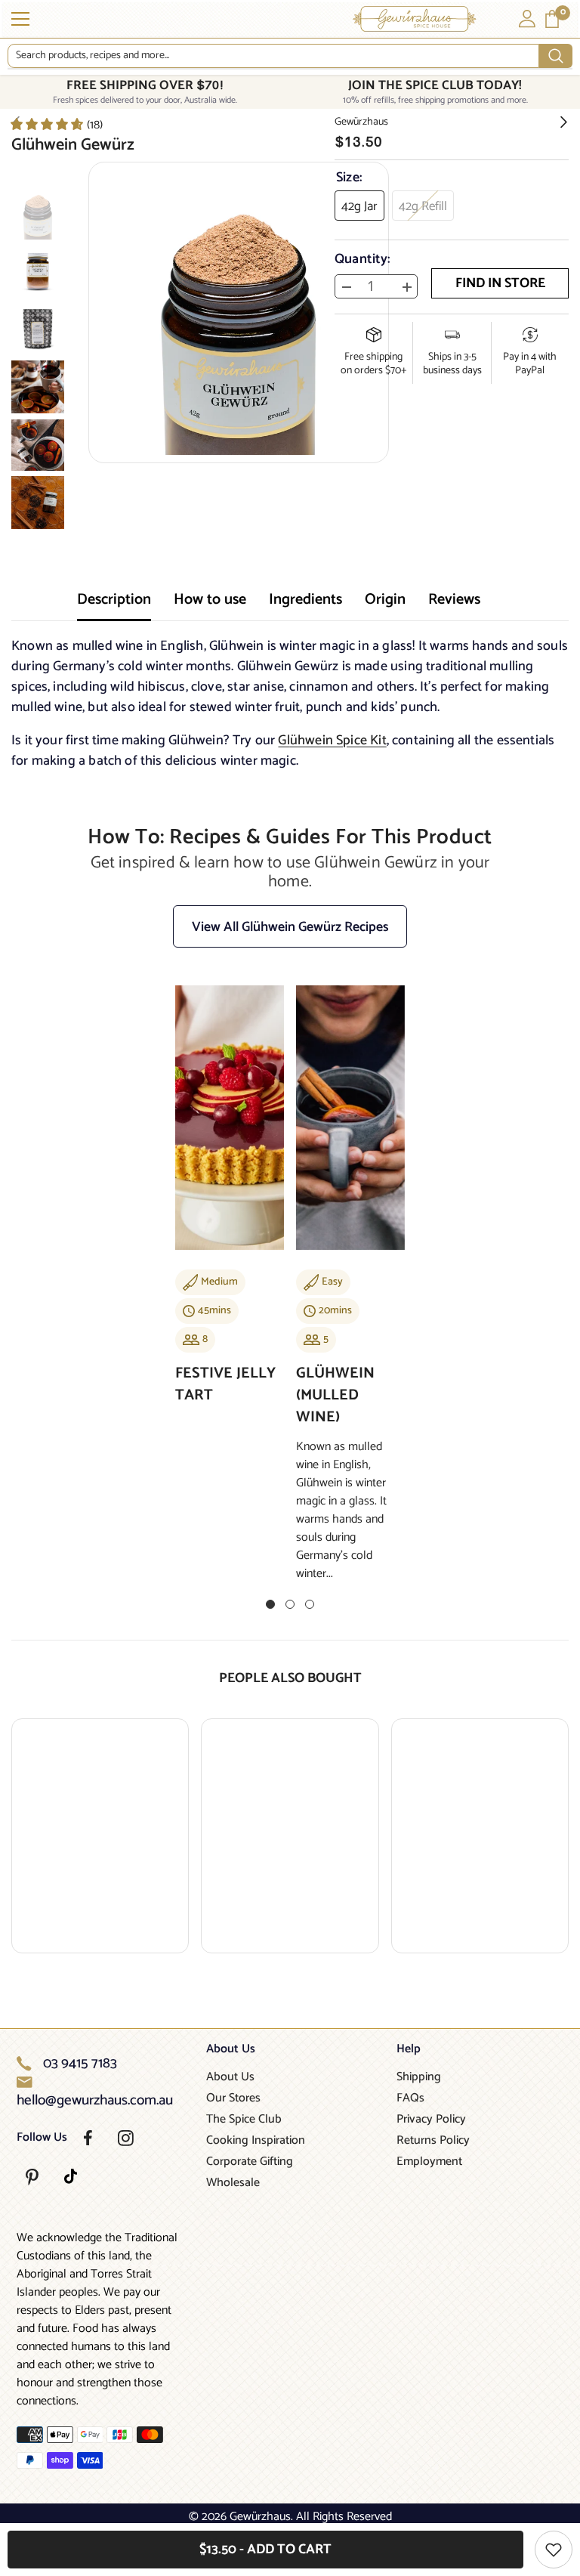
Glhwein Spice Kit (332, 741)
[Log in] (527, 19)
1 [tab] (270, 1604)
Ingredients (305, 600)
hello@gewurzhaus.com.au (95, 2101)
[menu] (20, 19)
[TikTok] (71, 2176)
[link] (56, 124)
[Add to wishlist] (554, 2550)
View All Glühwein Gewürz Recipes (290, 927)
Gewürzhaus (361, 122)
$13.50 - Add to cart (265, 2550)
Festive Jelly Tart (225, 1384)
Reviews (454, 600)
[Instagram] (126, 2138)
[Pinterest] (32, 2177)
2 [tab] (290, 1604)
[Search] (290, 56)
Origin (385, 600)
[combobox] (273, 56)
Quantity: (362, 259)
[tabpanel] (230, 1205)
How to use (210, 600)
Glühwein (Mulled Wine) (335, 1395)
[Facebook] (88, 2138)
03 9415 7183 (80, 2064)
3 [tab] (310, 1604)
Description (114, 600)
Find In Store (500, 283)
